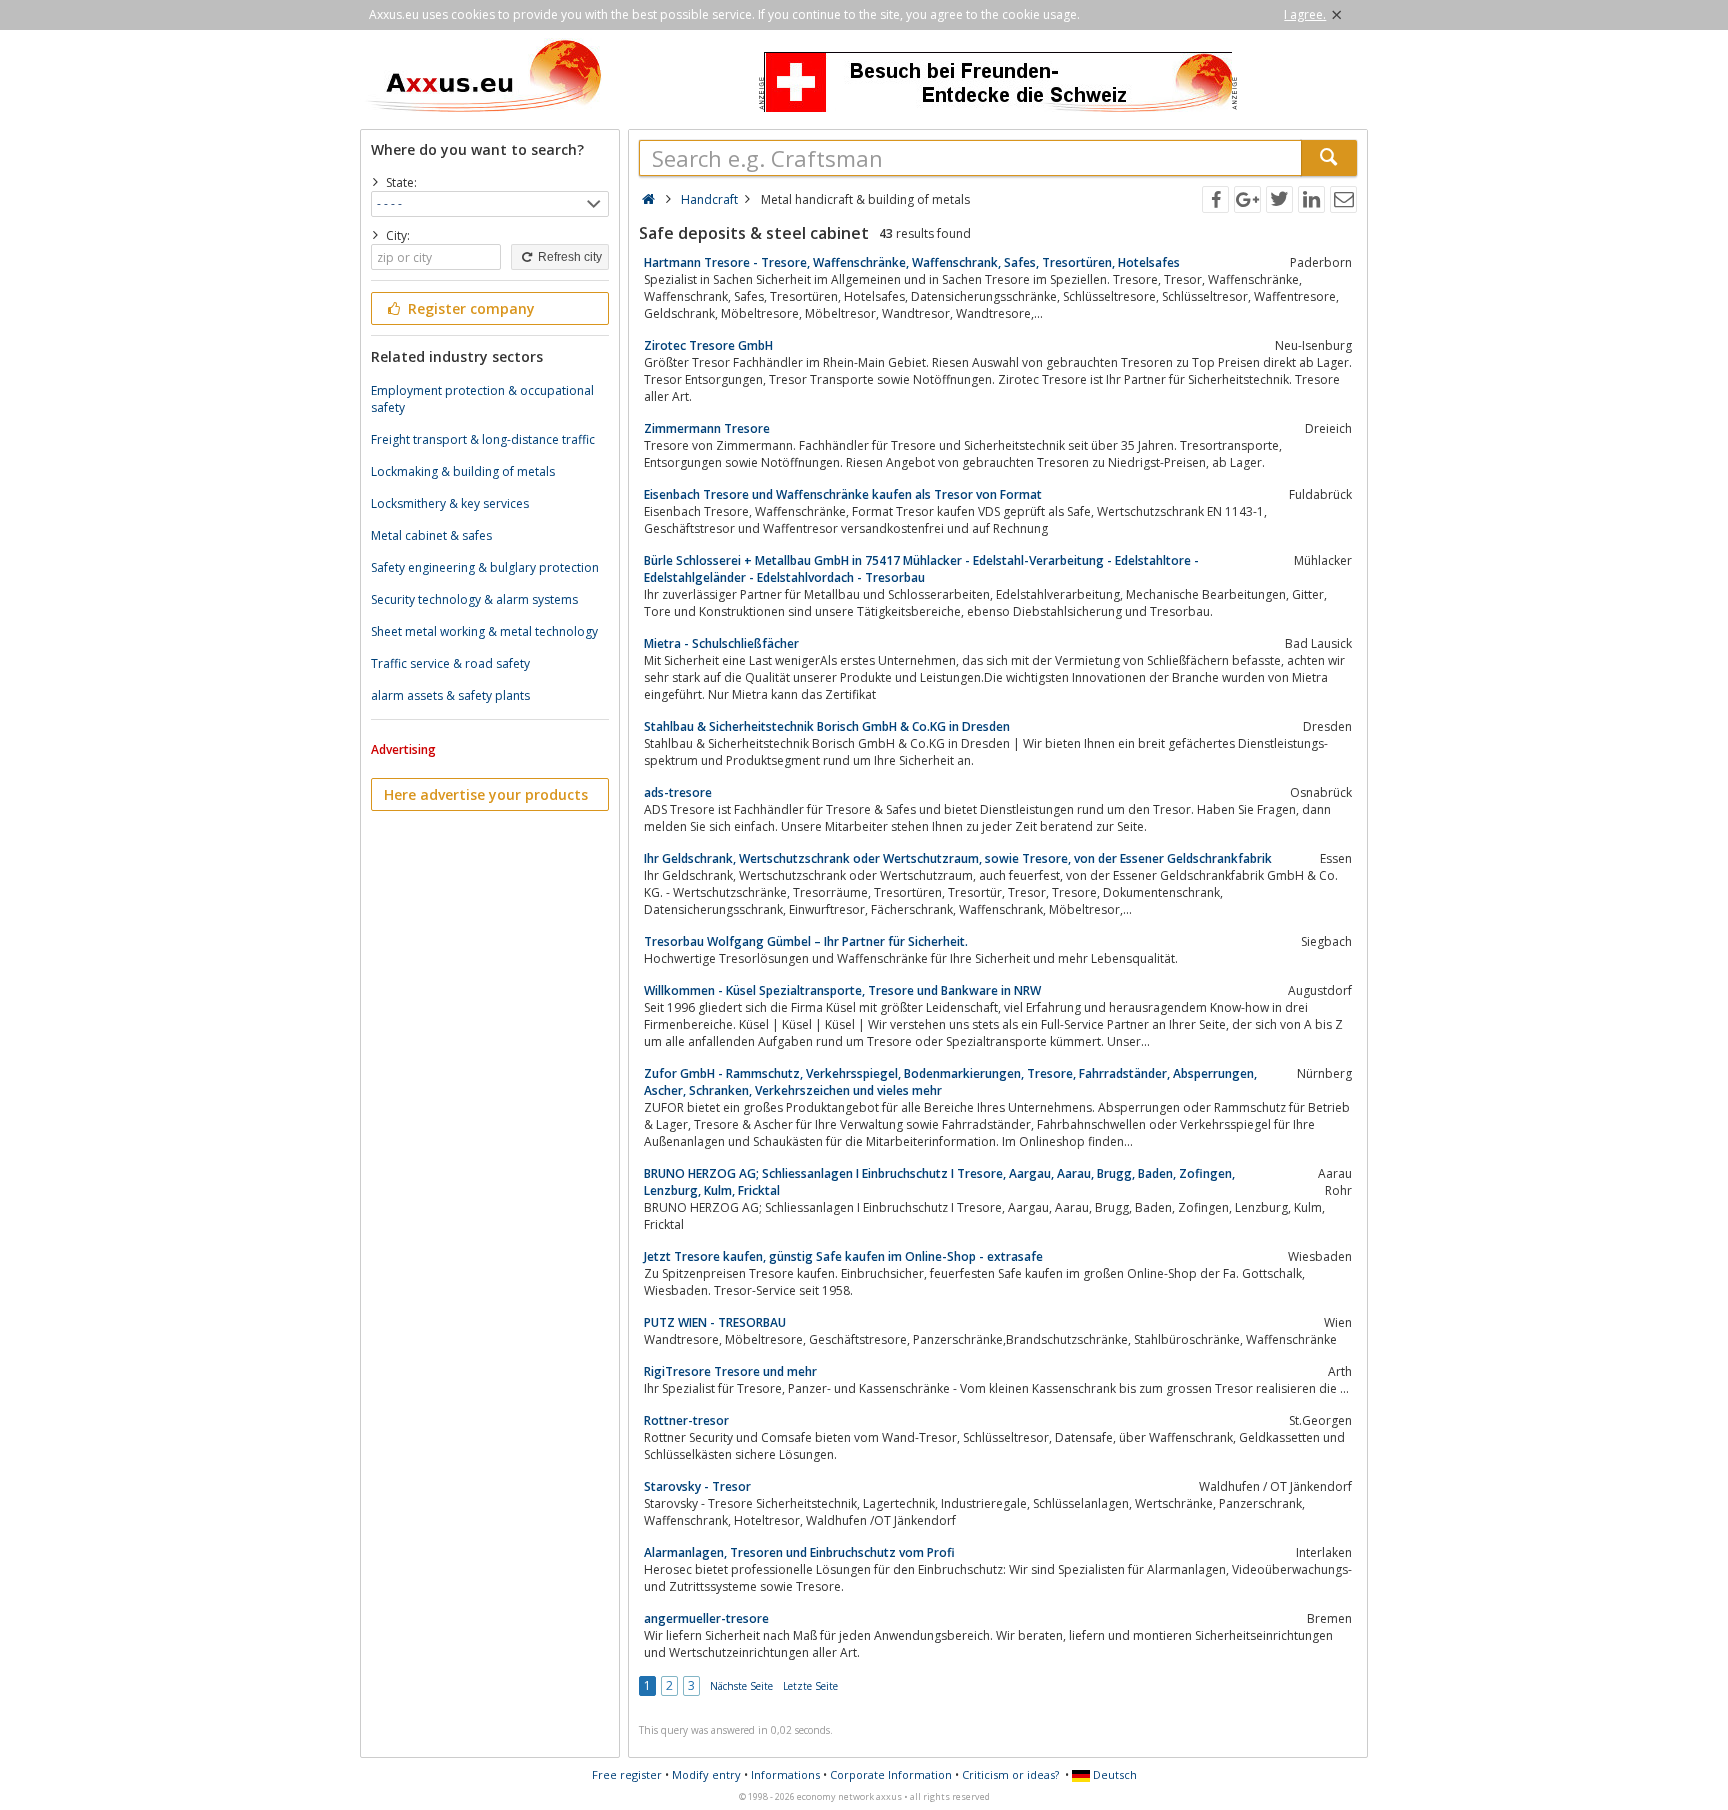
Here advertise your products (486, 794)
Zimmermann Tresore (707, 428)
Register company (469, 308)
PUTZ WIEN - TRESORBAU (715, 1322)
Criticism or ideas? (1010, 1774)
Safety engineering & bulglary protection (485, 567)
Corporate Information (891, 1774)
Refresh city (568, 257)
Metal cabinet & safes (431, 535)
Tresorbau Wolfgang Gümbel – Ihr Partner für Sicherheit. (806, 941)
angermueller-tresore (706, 1618)
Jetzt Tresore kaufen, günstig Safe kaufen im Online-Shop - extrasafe (843, 1256)
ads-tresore (678, 792)
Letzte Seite (810, 1686)
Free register (627, 1774)
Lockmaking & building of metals (463, 471)
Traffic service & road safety (450, 663)
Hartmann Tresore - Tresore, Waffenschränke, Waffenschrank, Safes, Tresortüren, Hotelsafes (912, 262)
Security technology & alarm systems (474, 599)
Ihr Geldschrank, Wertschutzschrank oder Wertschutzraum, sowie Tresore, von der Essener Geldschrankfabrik (958, 858)
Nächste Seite (741, 1686)
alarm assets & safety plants (450, 695)
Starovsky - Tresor (697, 1486)
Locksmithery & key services (450, 503)
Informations (785, 1774)
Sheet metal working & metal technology (484, 631)
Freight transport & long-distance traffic (483, 439)
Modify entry (706, 1774)
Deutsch (1113, 1774)
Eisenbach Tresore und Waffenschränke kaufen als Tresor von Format (843, 494)
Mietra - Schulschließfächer (721, 643)
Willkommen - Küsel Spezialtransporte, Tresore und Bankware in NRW (842, 990)
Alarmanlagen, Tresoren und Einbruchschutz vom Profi (799, 1552)
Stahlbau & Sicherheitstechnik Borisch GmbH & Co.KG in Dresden (827, 726)
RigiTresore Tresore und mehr (730, 1371)
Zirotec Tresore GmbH (708, 345)
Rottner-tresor (686, 1420)
